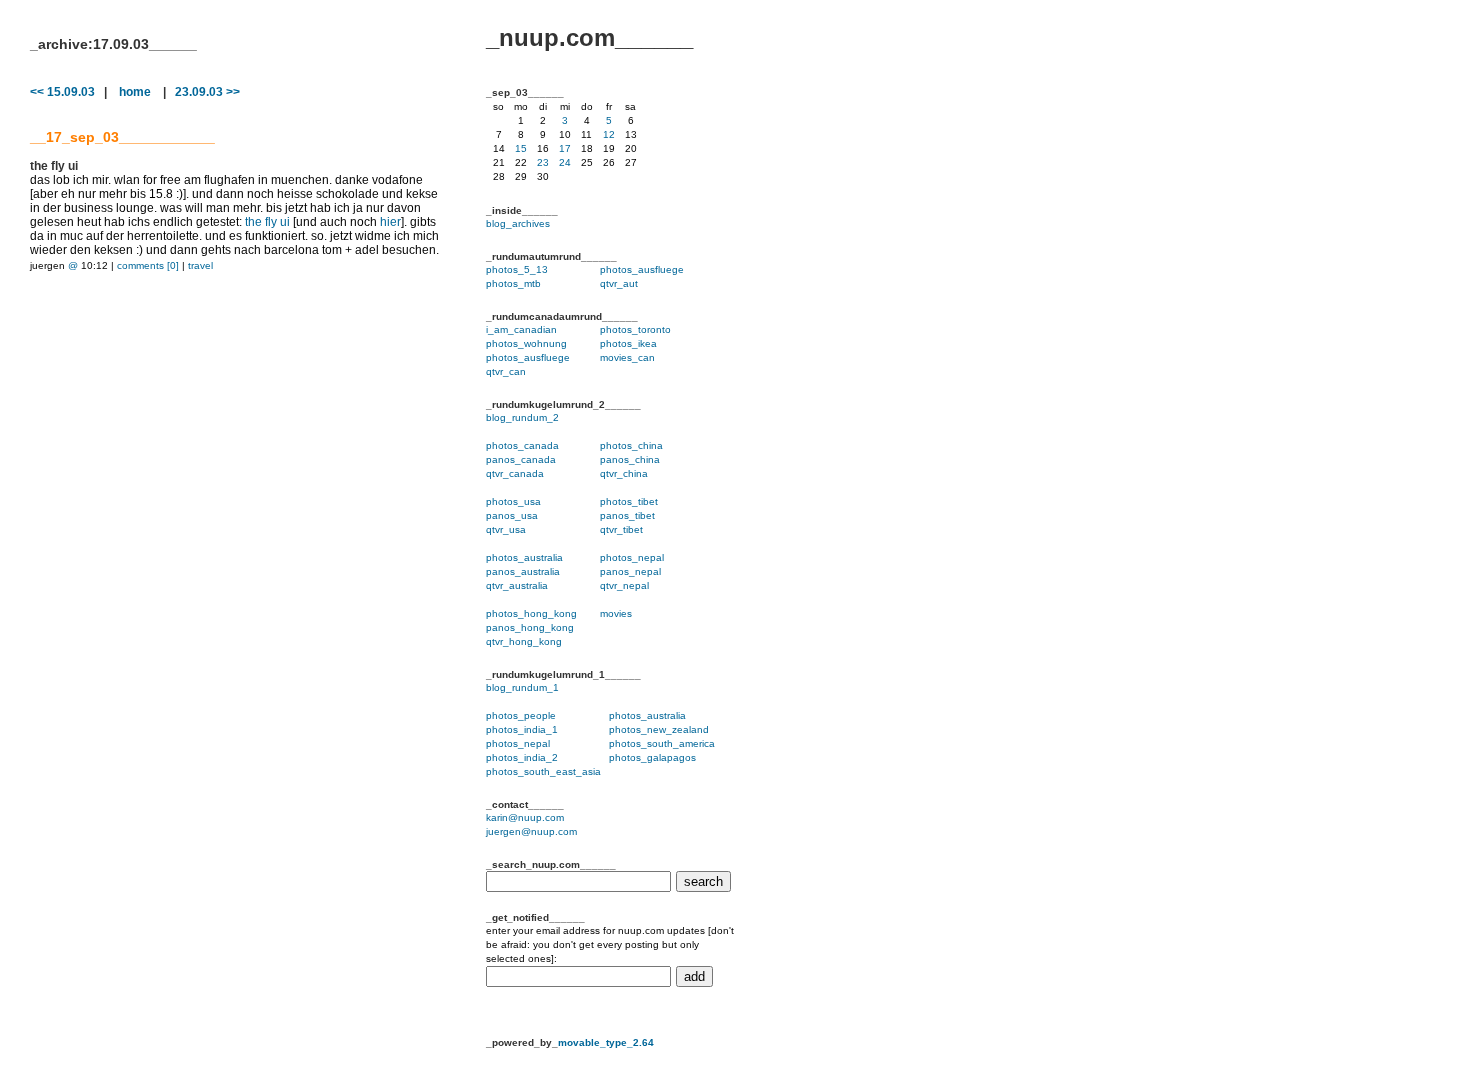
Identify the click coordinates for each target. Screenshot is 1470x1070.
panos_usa (512, 515)
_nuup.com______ (589, 37)
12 (609, 134)
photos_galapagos (652, 757)
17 (565, 148)
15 (521, 148)
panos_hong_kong (530, 627)
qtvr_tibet (621, 529)
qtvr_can (506, 371)
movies (616, 613)
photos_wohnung (526, 343)
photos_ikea (628, 343)
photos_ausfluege (642, 269)
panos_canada (521, 459)
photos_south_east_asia (543, 771)
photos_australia (524, 557)
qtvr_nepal (624, 585)
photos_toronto (635, 329)
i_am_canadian (521, 329)
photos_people (521, 715)
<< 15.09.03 (62, 92)
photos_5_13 (517, 269)
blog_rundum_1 (522, 687)
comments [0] (148, 265)
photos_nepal (632, 557)
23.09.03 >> (207, 92)
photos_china (631, 445)
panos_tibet (627, 515)
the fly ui (267, 222)
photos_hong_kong (531, 613)
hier (390, 222)
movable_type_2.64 (606, 1042)
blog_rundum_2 (522, 417)
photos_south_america (662, 743)
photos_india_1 (522, 729)
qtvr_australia (517, 585)
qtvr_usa (506, 529)
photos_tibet (629, 501)
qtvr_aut (619, 283)
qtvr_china (624, 473)
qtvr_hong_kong (524, 641)
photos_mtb (513, 283)
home (135, 92)
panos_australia (523, 571)
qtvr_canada (515, 473)
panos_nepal (630, 571)
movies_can (627, 357)
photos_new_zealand (659, 729)
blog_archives (518, 223)
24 (565, 162)
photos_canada (522, 445)
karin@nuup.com (525, 817)
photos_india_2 (522, 757)
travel (200, 265)
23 (543, 162)
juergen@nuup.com (531, 831)
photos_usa (513, 501)
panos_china (630, 459)
